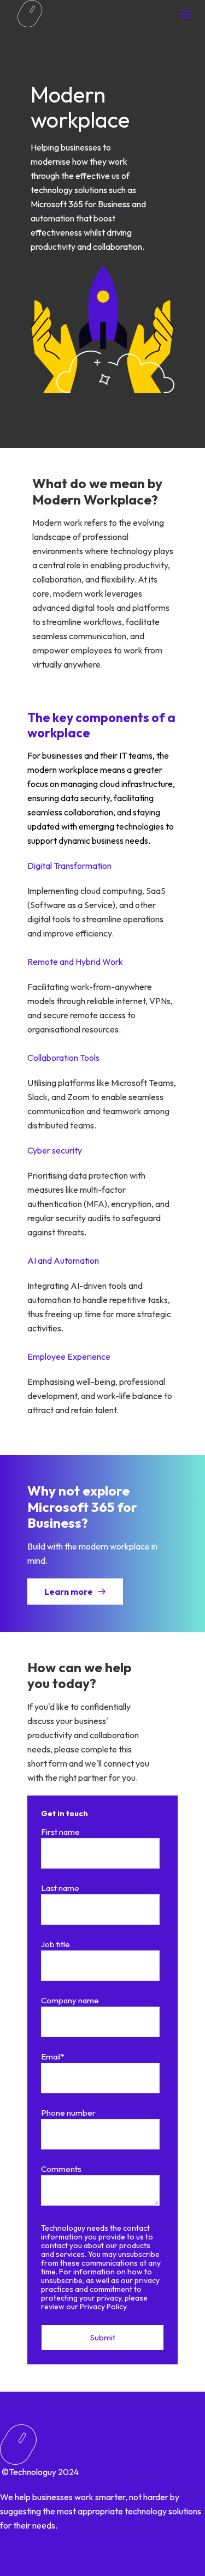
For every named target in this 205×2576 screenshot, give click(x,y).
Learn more (69, 1592)
